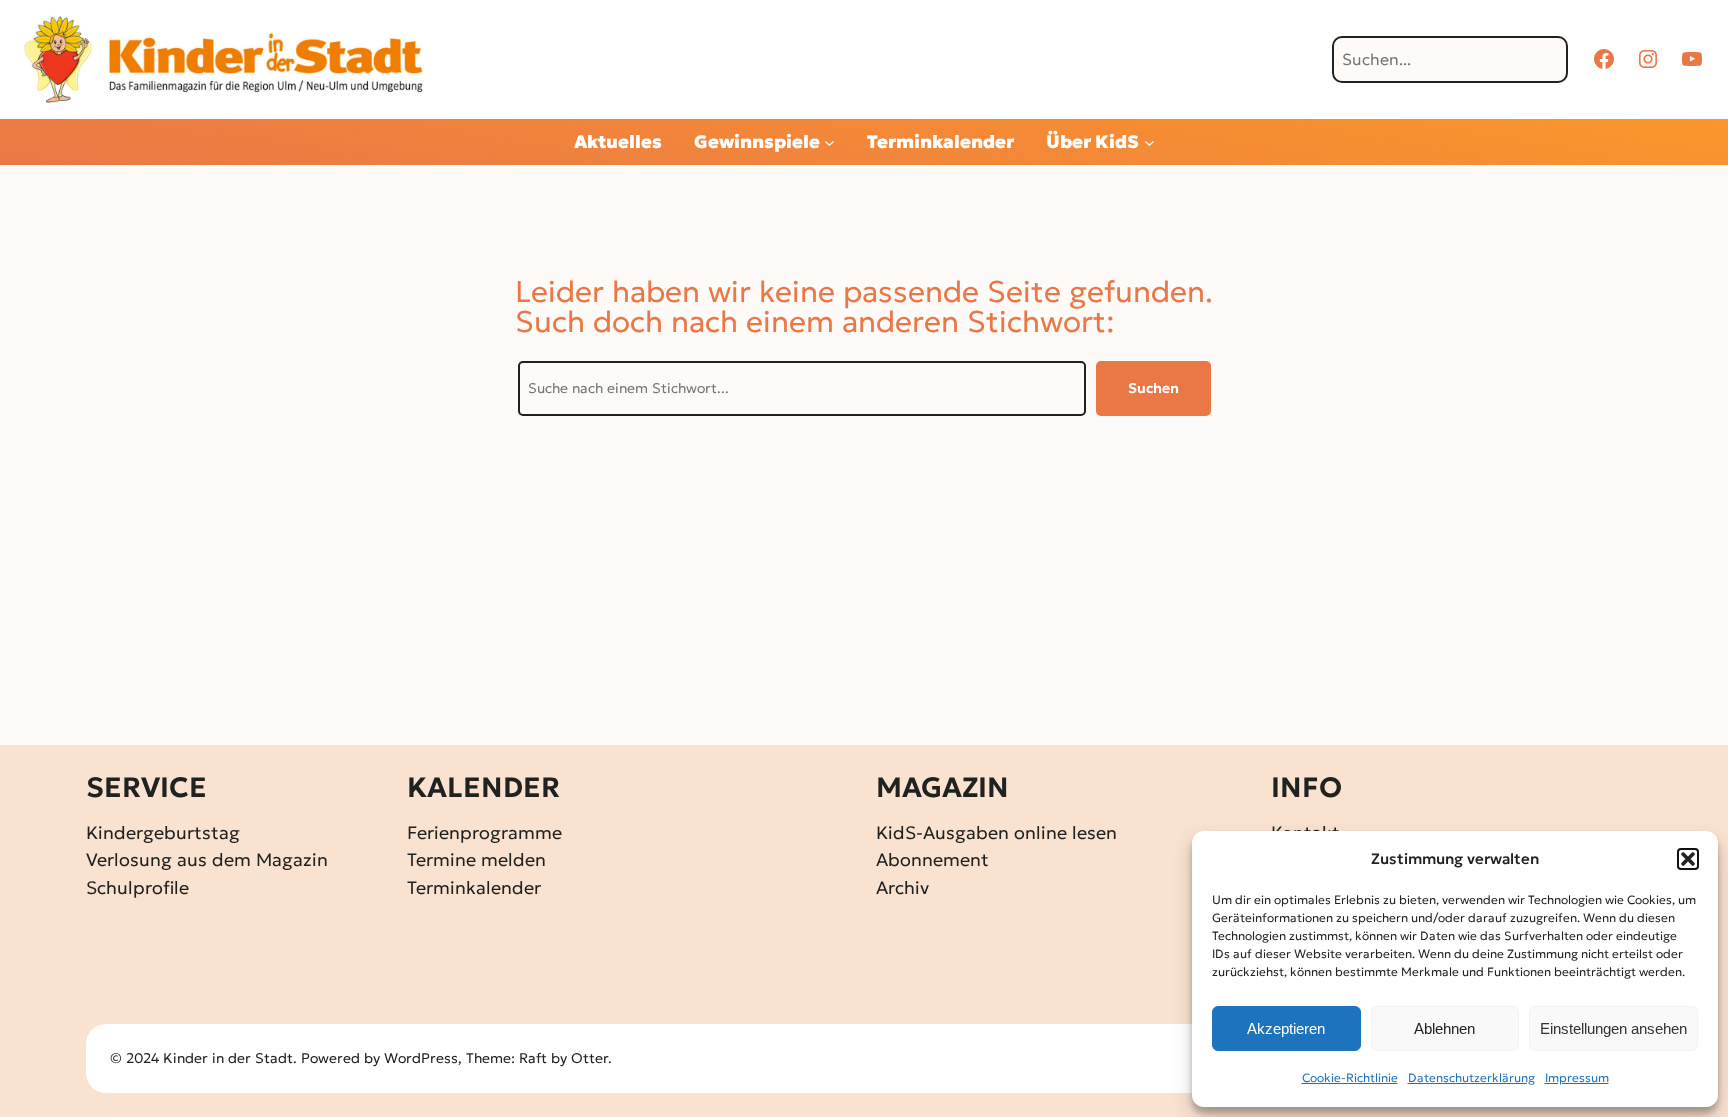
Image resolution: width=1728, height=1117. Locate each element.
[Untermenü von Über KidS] (1149, 142)
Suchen (1153, 388)
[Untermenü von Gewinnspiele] (829, 142)
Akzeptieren (1286, 1028)
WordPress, (425, 1058)
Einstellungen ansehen (1613, 1028)
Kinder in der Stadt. (230, 1058)
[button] (1688, 859)
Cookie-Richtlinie (1350, 1077)
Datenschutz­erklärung (1471, 1077)
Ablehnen (1444, 1028)
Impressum (1577, 1077)
